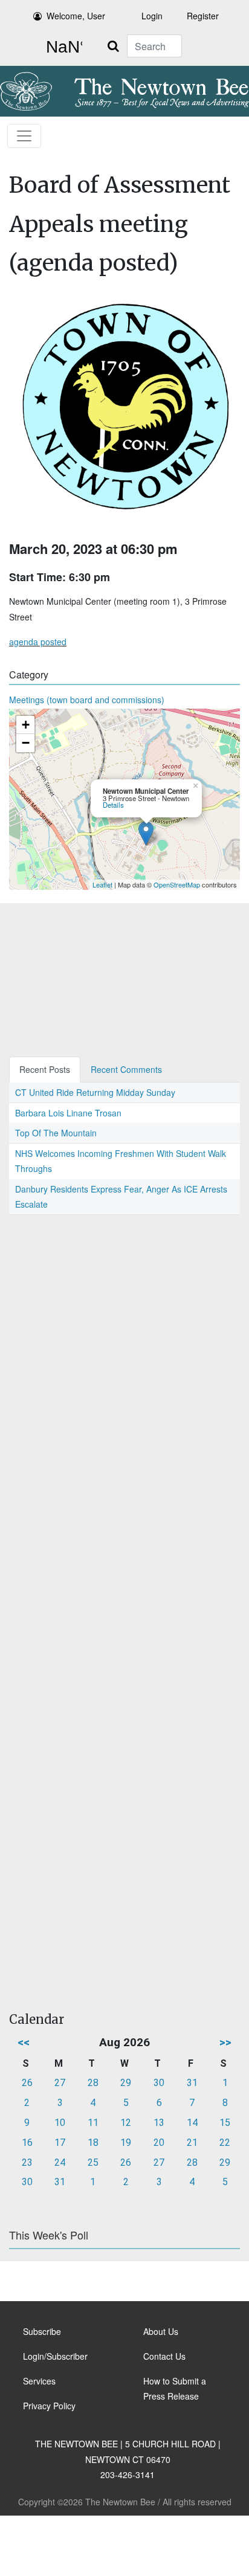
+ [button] (26, 725)
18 (93, 2143)
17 (60, 2143)
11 (93, 2123)
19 (126, 2143)
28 (93, 2083)
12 (126, 2123)
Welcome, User (76, 16)
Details (113, 805)
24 (60, 2162)
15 (225, 2123)
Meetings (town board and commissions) (87, 700)
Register (203, 16)
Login (152, 16)
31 (192, 2083)
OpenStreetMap (177, 884)
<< (24, 2042)
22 (225, 2143)
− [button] (26, 743)
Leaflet (102, 884)
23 (27, 2162)
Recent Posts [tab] (45, 1069)
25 (93, 2162)
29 (126, 2083)
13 (159, 2123)
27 (60, 2083)
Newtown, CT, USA (62, 47)
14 (192, 2123)
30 (159, 2083)
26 (27, 2083)
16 (27, 2143)
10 (60, 2123)
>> (225, 2042)
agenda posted (38, 642)
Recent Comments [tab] (126, 1069)
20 (159, 2143)
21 (192, 2143)
